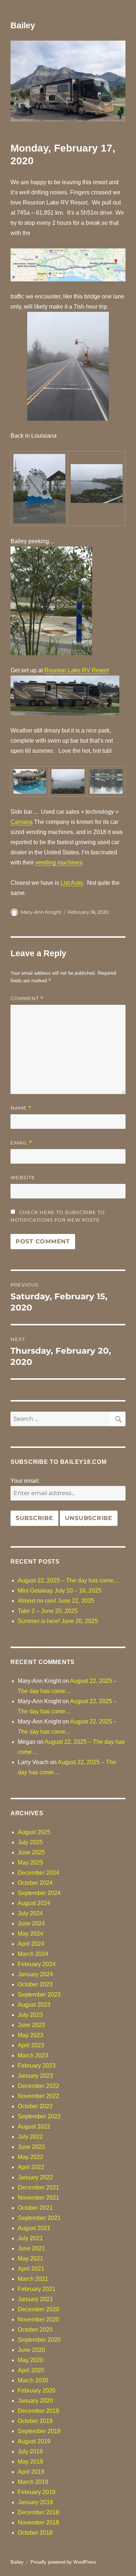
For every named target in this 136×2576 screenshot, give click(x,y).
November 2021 (38, 2198)
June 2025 (31, 1852)
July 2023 (30, 2015)
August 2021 (34, 2228)
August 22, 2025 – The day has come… (69, 1580)
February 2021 (37, 2289)
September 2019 (39, 2431)
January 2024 (35, 1974)
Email (21, 1143)
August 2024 (34, 1903)
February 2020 (37, 2391)
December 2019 (38, 2411)
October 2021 (35, 2208)
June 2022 (31, 2147)
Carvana (22, 822)
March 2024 (33, 1954)
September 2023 (39, 1995)
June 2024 (31, 1923)
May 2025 (30, 1863)
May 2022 (30, 2157)
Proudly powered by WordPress (63, 2562)
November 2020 (38, 2319)
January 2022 (35, 2177)
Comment (27, 998)
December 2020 (38, 2309)
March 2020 (33, 2380)
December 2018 (38, 2512)
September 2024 (39, 1893)
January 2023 (35, 2076)
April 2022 (31, 2167)
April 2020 (31, 2370)
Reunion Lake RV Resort (77, 670)
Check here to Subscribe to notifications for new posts (58, 1216)
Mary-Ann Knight (41, 912)
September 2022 (39, 2116)
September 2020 (39, 2340)
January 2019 (35, 2502)
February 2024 (37, 1964)
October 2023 (35, 1984)
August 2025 (34, 1832)
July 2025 (30, 1842)
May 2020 (30, 2360)
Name (21, 1108)
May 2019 (30, 2462)
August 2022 (34, 2127)
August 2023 (34, 2005)
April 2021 (31, 2269)
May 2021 (30, 2259)
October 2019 (35, 2421)
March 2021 (33, 2279)
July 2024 (30, 1913)
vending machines (59, 862)
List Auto (72, 883)
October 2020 (35, 2330)
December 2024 (38, 1873)
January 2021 (35, 2299)
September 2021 (39, 2218)
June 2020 (31, 2350)
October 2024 (35, 1883)
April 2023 (31, 2045)
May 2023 (30, 2035)
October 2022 (35, 2106)
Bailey (23, 25)
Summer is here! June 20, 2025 (58, 1621)
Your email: (25, 1481)
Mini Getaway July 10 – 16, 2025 (60, 1591)
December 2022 (38, 2086)
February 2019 (37, 2492)
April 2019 (31, 2472)
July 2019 (30, 2451)
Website (23, 1177)
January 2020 (35, 2401)
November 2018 (38, 2523)
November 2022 (38, 2096)
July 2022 (30, 2137)
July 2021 (30, 2238)
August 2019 (34, 2441)
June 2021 (31, 2248)
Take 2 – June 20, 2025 (48, 1611)
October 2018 (35, 2533)
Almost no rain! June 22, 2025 (56, 1601)
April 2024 (31, 1944)
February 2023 (37, 2066)
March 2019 (33, 2482)
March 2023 (33, 2055)
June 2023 (31, 2025)
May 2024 (30, 1934)
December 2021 (38, 2187)
